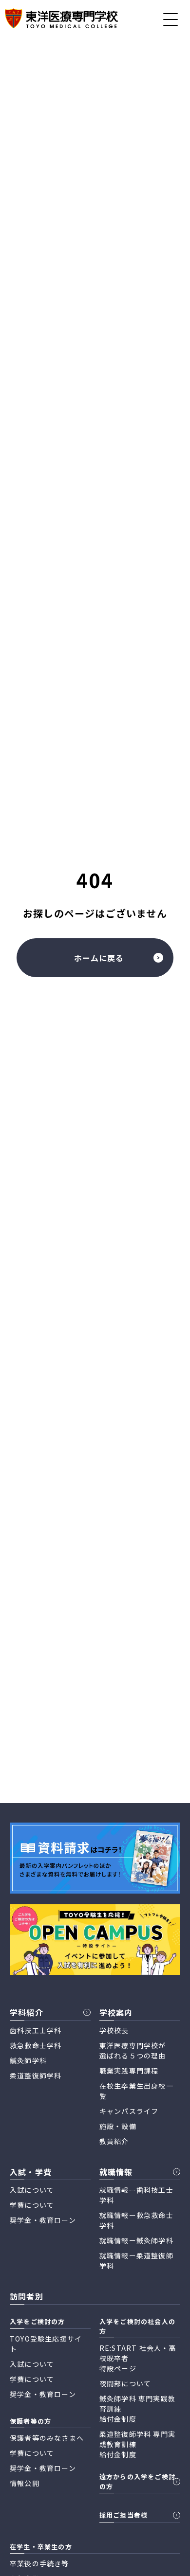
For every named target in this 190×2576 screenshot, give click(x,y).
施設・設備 (118, 2126)
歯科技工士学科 (36, 2030)
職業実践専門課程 (129, 2071)
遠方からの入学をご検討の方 (137, 2481)
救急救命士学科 (36, 2045)
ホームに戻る (99, 958)
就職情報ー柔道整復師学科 (136, 2261)
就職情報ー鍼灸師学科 (136, 2240)
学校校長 (114, 2030)
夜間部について (125, 2383)
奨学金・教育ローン (43, 2220)
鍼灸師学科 (28, 2060)
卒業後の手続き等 (39, 2563)
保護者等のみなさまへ (47, 2438)
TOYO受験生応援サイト (46, 2344)
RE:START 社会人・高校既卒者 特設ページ (138, 2358)
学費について (32, 2205)
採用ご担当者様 (123, 2515)
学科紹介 (27, 2012)
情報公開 (25, 2483)
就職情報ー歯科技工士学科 (136, 2195)
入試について (32, 2190)
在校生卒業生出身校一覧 (136, 2091)
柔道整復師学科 (36, 2075)
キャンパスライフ (129, 2111)
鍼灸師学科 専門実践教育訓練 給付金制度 (137, 2409)
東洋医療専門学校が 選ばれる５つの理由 (133, 2050)
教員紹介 (114, 2141)
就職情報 (116, 2172)
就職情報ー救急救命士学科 (136, 2220)
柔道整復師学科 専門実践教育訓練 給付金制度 (137, 2444)
